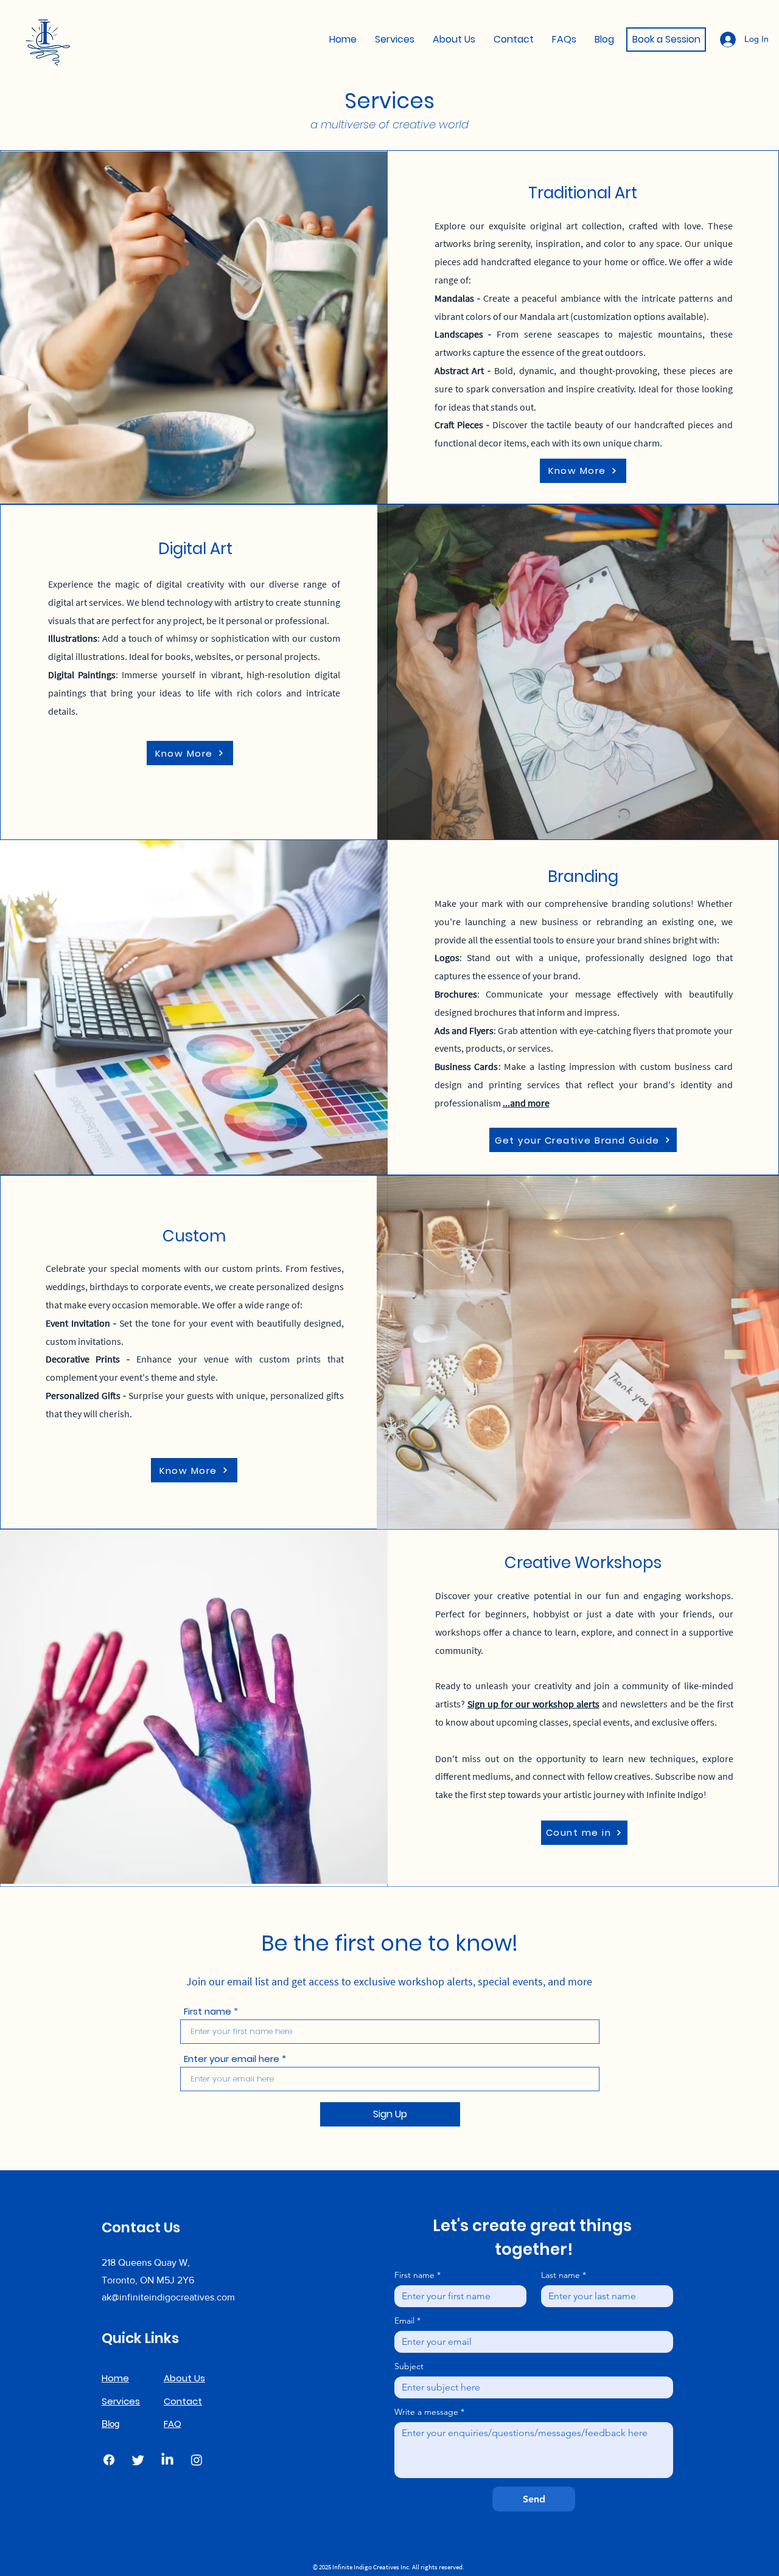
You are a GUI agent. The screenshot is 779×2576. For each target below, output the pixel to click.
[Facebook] (109, 2460)
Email (407, 2321)
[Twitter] (138, 2460)
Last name (564, 2275)
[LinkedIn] (167, 2460)
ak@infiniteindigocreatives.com (168, 2297)
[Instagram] (197, 2460)
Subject (409, 2366)
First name (208, 2011)
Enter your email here (232, 2059)
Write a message (429, 2412)
